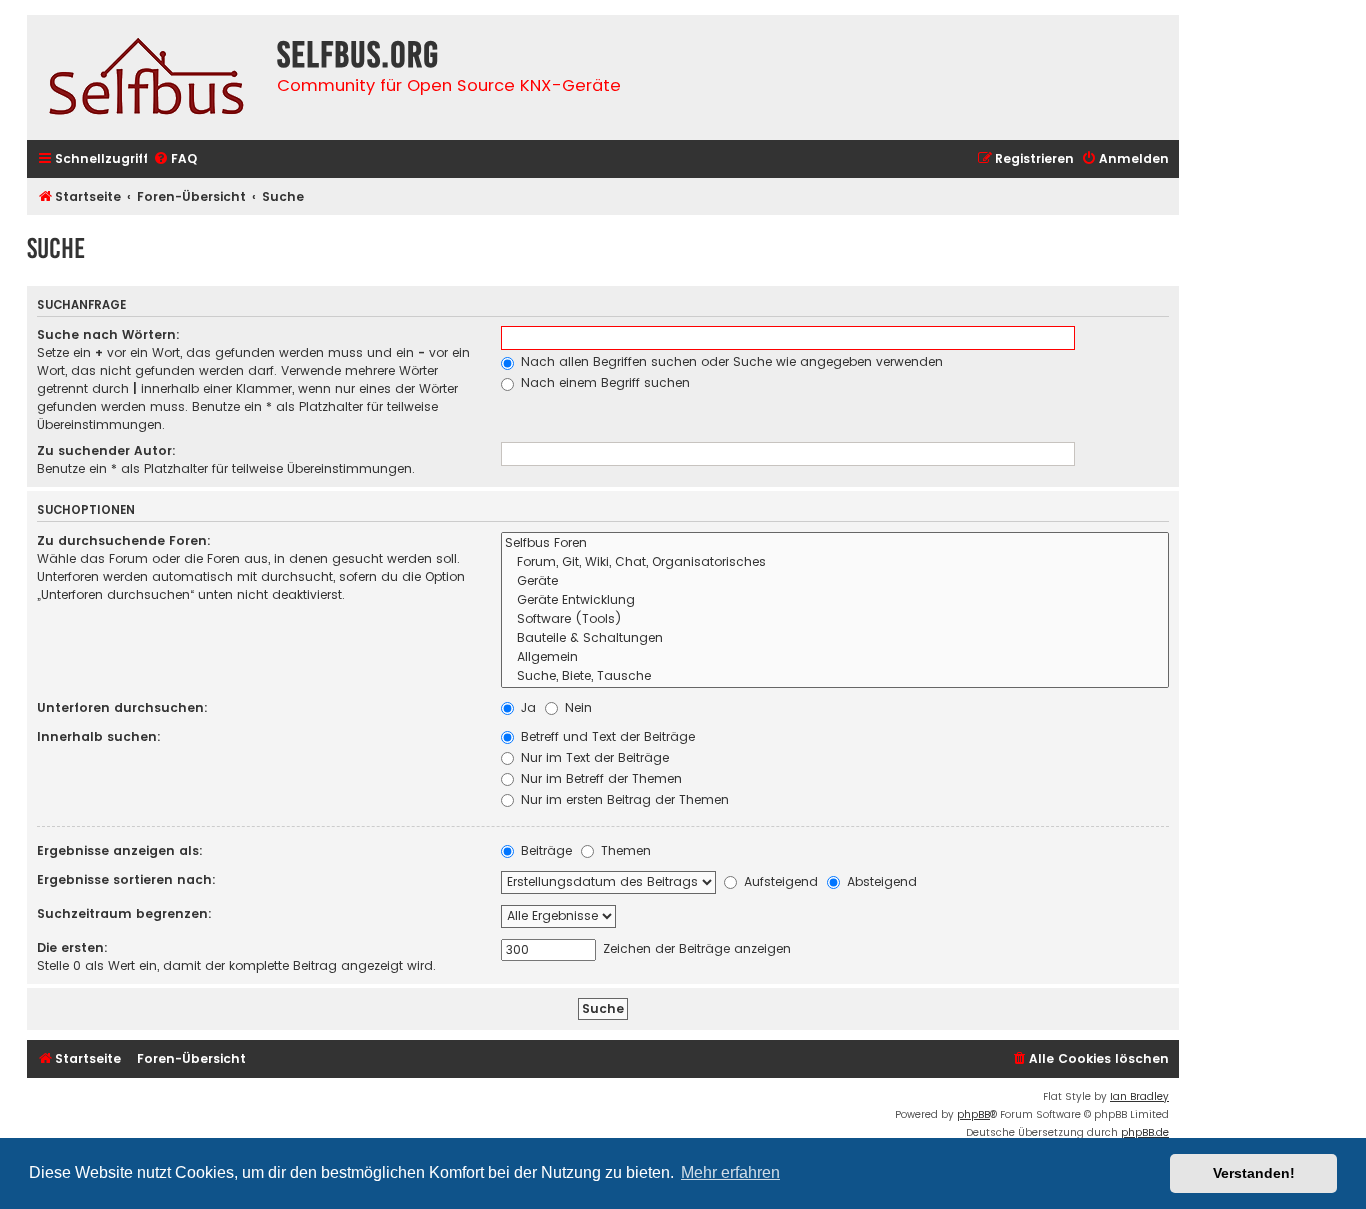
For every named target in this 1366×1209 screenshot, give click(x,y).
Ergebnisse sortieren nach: (126, 879)
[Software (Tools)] (835, 619)
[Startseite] (147, 77)
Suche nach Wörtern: (108, 334)
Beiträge (544, 850)
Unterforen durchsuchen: (122, 707)
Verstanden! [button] (1254, 1173)
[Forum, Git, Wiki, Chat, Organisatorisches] (835, 562)
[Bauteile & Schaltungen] (835, 638)
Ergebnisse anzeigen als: (120, 850)
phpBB (973, 1114)
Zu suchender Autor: (106, 450)
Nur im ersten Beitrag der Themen (623, 799)
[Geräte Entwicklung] (835, 600)
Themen (624, 850)
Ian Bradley (1139, 1096)
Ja (526, 707)
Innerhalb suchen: (99, 736)
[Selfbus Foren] (835, 543)
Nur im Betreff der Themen (599, 778)
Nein (576, 707)
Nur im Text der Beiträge (593, 757)
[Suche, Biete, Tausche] (835, 676)
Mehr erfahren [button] (730, 1172)
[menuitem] (175, 159)
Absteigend (880, 881)
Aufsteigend (779, 881)
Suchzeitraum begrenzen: (124, 913)
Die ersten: (72, 947)
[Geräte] (835, 581)
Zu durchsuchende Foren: (124, 540)
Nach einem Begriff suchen (603, 382)
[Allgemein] (835, 657)
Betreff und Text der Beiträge (606, 736)
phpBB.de (1145, 1132)
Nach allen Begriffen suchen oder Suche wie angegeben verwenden (730, 361)
